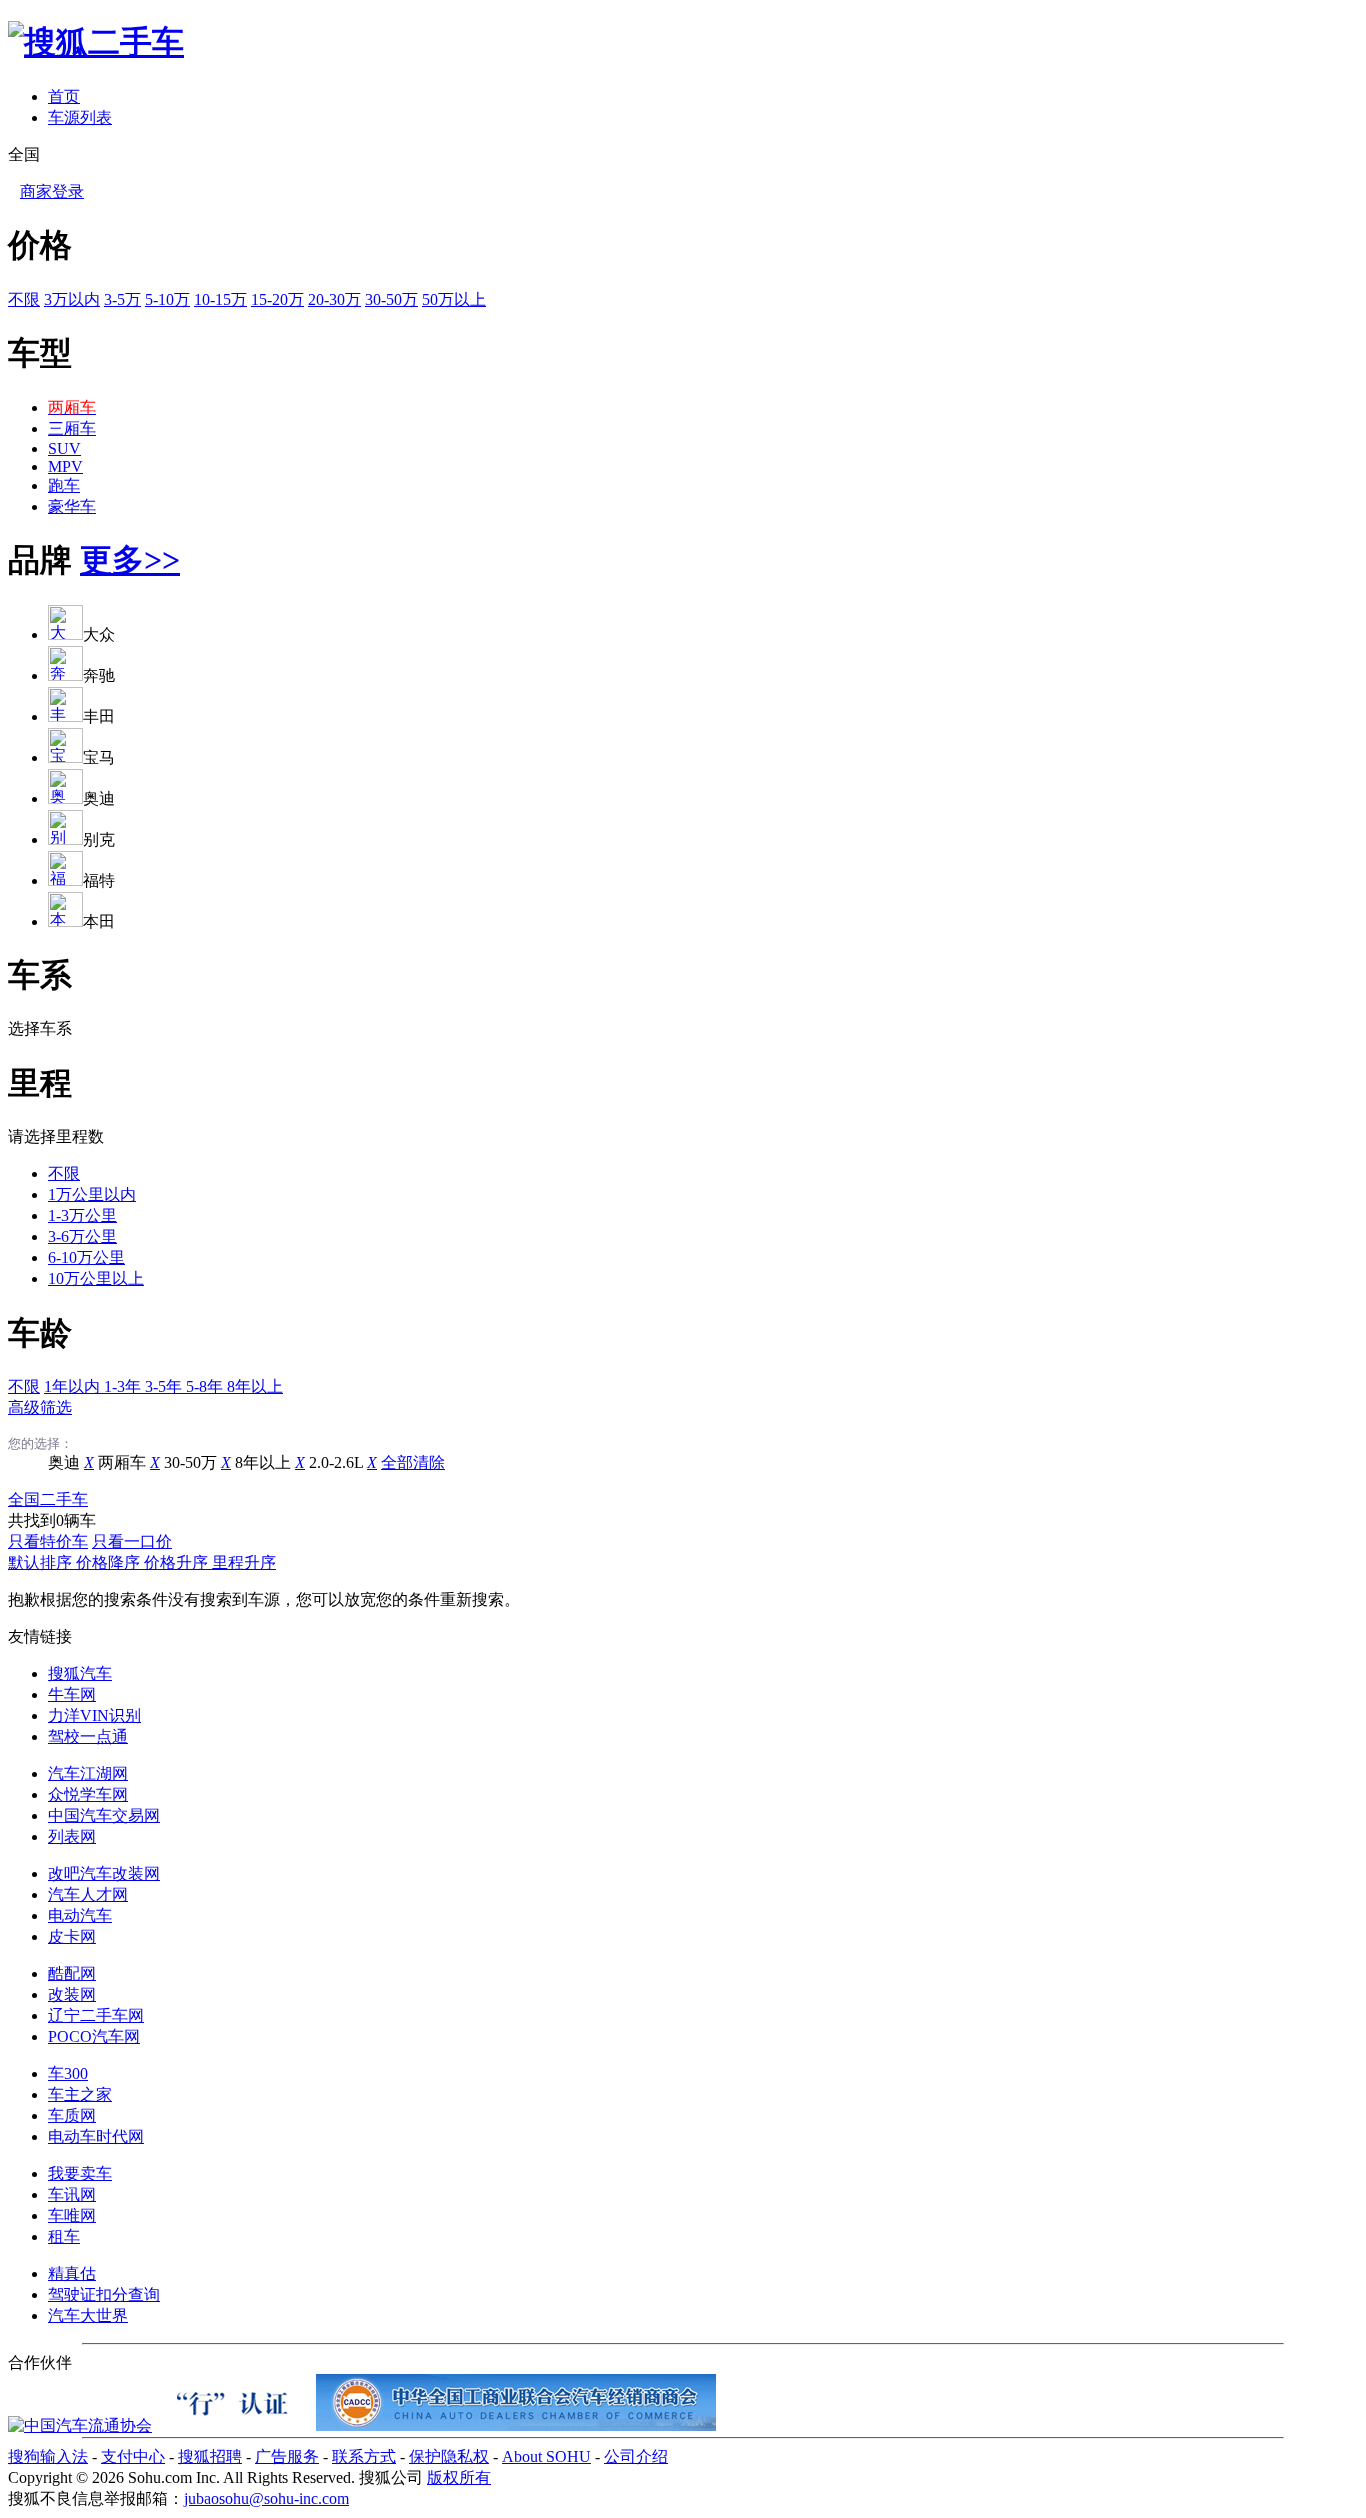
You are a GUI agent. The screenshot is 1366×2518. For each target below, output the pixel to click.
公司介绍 (636, 2456)
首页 (64, 96)
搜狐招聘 (210, 2456)
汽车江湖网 (88, 1773)
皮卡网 (72, 1936)
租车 (64, 2236)
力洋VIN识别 (94, 1715)
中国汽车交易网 (104, 1815)
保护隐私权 (449, 2456)
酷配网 (72, 1973)
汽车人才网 (88, 1894)
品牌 (40, 560)
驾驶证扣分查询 (104, 2294)
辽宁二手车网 (96, 2015)
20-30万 (334, 299)
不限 (24, 299)
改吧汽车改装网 (104, 1873)
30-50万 (391, 299)
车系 (40, 975)
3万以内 (72, 299)
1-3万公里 (82, 1215)
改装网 (72, 1994)
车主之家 (80, 2094)
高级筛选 (40, 1407)
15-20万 (277, 299)
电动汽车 (80, 1915)
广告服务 (287, 2456)
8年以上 (255, 1386)
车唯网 (72, 2215)
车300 (68, 2073)
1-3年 (124, 1386)
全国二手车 (48, 1499)
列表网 (72, 1836)
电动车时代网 (96, 2136)
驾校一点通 (88, 1736)
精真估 (72, 2273)
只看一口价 (132, 1541)
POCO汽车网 (94, 2036)
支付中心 (133, 2456)
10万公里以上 (96, 1278)
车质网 (72, 2115)
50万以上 (454, 299)
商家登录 (52, 191)
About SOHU (546, 2456)
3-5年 (165, 1386)
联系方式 (364, 2456)
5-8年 (206, 1386)
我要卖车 (80, 2173)
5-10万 (167, 299)
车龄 (40, 1333)
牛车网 (72, 1694)
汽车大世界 (88, 2315)
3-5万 (122, 299)
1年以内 (74, 1386)
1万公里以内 (92, 1194)
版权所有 (459, 2477)
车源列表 (80, 117)
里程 (40, 1083)
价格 (40, 245)
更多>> (130, 560)
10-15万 (220, 299)
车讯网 (72, 2194)
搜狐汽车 (80, 1673)
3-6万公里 (82, 1236)
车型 (40, 353)
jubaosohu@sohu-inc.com (266, 2498)
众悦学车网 (88, 1794)
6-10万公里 (86, 1257)
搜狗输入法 (48, 2456)
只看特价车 (48, 1541)
